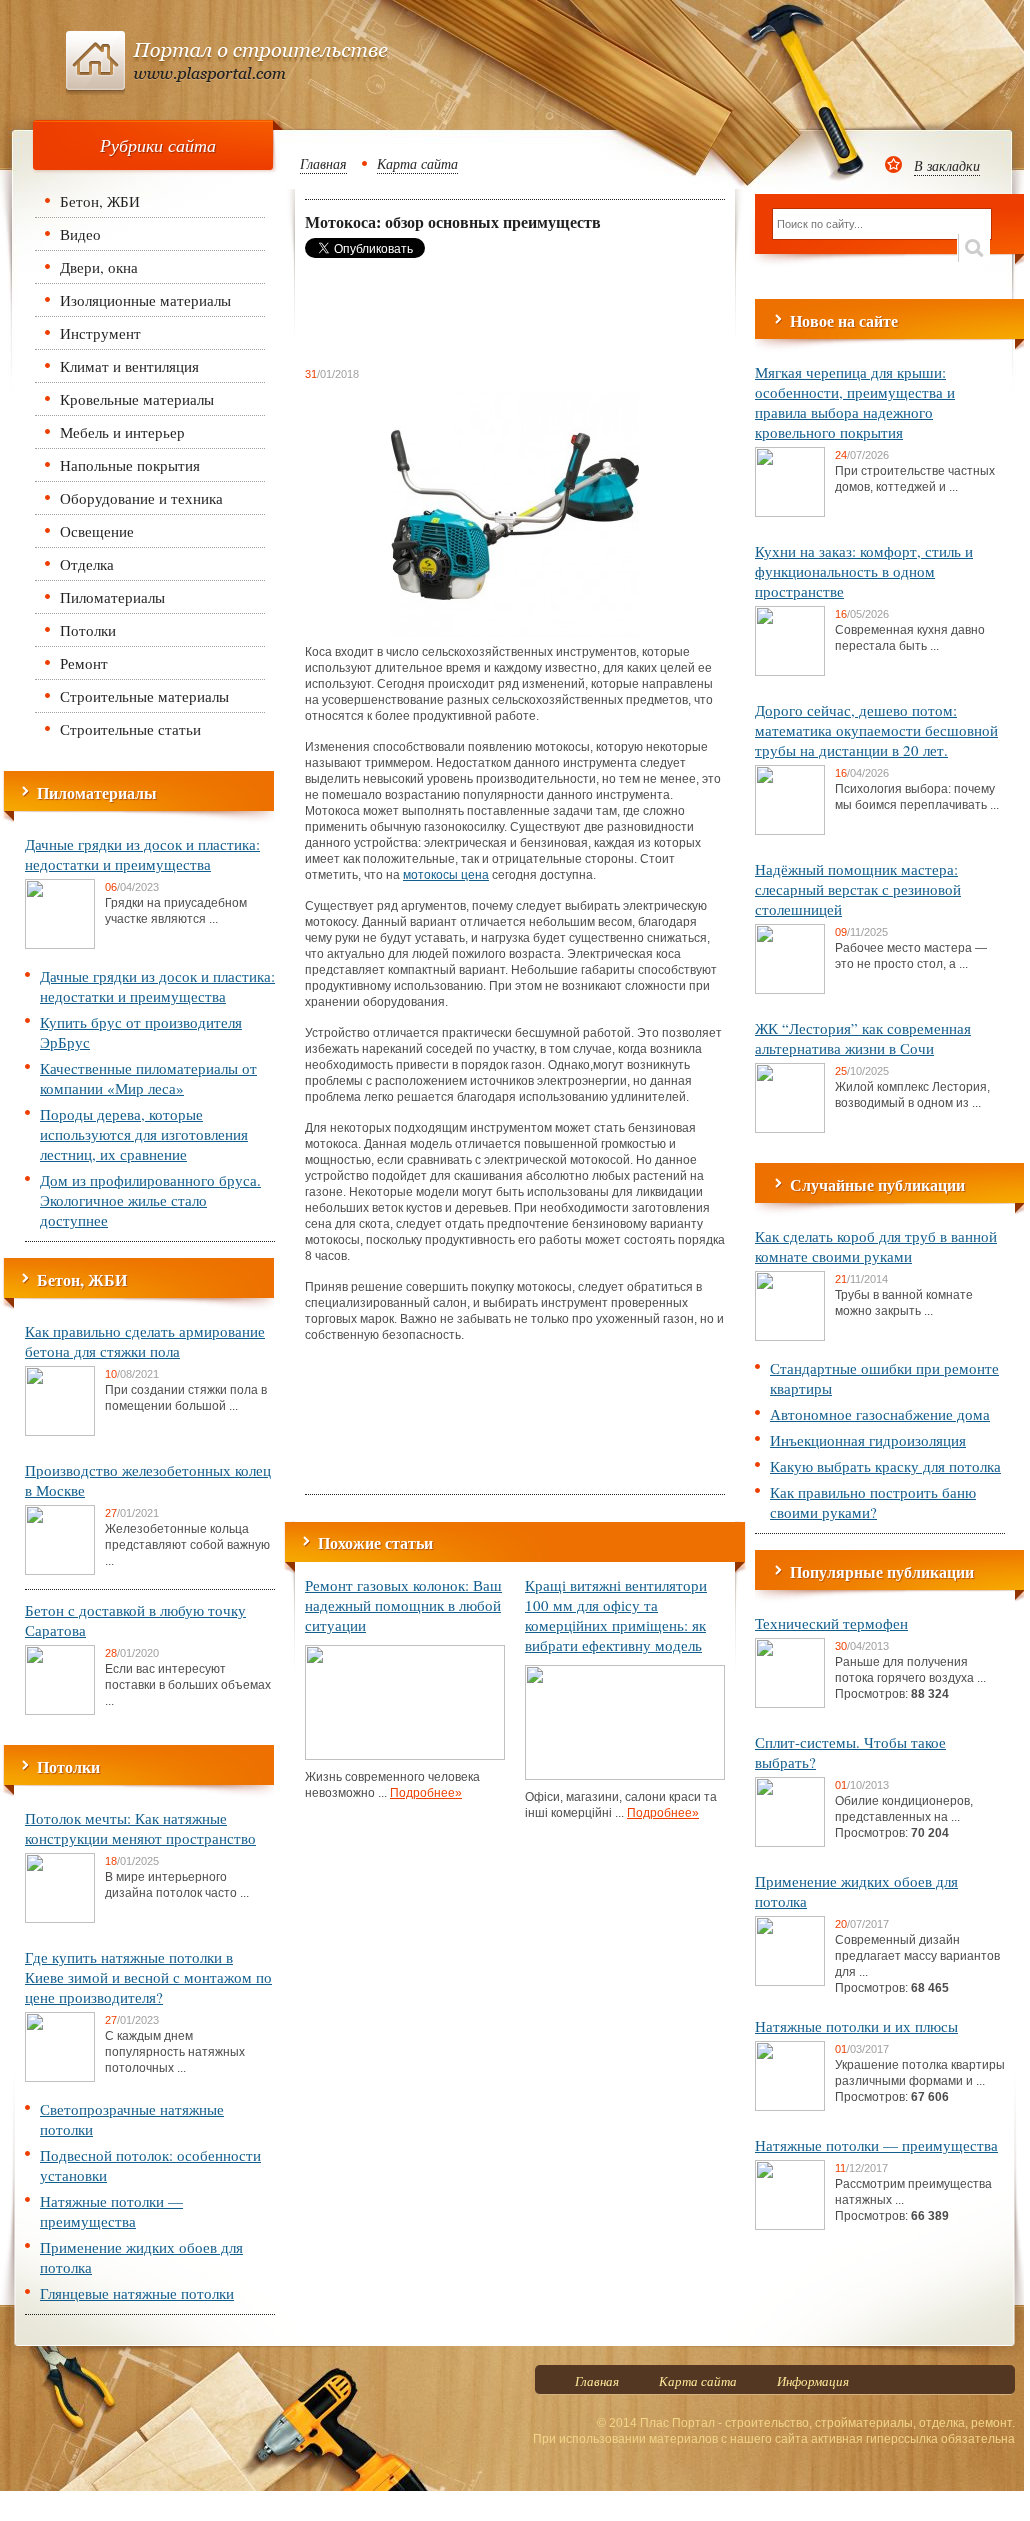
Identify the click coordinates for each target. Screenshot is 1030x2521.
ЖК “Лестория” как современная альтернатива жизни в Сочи (863, 1038)
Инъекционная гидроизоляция (868, 1440)
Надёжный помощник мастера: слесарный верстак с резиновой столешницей (858, 889)
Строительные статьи (130, 729)
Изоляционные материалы (145, 300)
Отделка (87, 564)
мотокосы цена (446, 875)
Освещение (97, 531)
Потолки (88, 630)
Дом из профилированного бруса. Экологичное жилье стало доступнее (150, 1200)
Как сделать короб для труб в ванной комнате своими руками (876, 1246)
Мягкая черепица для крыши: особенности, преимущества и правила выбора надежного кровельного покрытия (855, 402)
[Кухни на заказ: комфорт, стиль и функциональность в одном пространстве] (790, 672)
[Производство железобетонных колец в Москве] (60, 1571)
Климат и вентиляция (129, 366)
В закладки (947, 165)
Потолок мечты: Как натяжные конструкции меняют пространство (140, 1828)
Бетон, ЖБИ (100, 201)
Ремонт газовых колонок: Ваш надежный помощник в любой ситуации (403, 1605)
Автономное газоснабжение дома (880, 1414)
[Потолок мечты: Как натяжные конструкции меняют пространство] (60, 1919)
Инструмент (100, 333)
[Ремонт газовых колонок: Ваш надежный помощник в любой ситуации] (405, 1756)
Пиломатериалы (112, 597)
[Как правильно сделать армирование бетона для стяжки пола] (60, 1432)
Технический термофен (831, 1623)
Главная (323, 163)
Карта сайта (417, 163)
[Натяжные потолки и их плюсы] (790, 2107)
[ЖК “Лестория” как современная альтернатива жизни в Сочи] (790, 1129)
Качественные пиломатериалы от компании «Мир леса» (148, 1078)
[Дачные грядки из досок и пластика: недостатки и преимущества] (60, 945)
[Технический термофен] (790, 1704)
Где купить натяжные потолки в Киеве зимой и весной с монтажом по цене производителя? (148, 1977)
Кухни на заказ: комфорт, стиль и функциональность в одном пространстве (864, 571)
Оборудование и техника (141, 498)
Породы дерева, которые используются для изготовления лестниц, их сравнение (144, 1134)
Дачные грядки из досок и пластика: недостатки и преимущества (142, 854)
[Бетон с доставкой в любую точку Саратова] (60, 1711)
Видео (80, 234)
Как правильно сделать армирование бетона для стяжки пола (145, 1341)
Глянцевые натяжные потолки (137, 2293)
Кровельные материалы (137, 399)
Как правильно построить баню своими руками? (873, 1502)
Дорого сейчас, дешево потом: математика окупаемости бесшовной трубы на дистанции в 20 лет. (876, 730)
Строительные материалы (144, 696)
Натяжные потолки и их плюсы (856, 2026)
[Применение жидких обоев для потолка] (790, 1982)
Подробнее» (426, 1793)
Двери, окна (99, 267)
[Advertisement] (465, 312)
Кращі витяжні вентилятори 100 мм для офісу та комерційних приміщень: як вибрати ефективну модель (616, 1615)
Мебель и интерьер (122, 432)
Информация (813, 2381)
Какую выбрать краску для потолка (885, 1466)
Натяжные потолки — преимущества (111, 2211)
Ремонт (84, 663)
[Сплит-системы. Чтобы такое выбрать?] (790, 1843)
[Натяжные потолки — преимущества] (790, 2226)
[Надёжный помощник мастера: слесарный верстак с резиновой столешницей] (790, 990)
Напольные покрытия (130, 465)
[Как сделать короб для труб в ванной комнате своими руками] (790, 1337)
